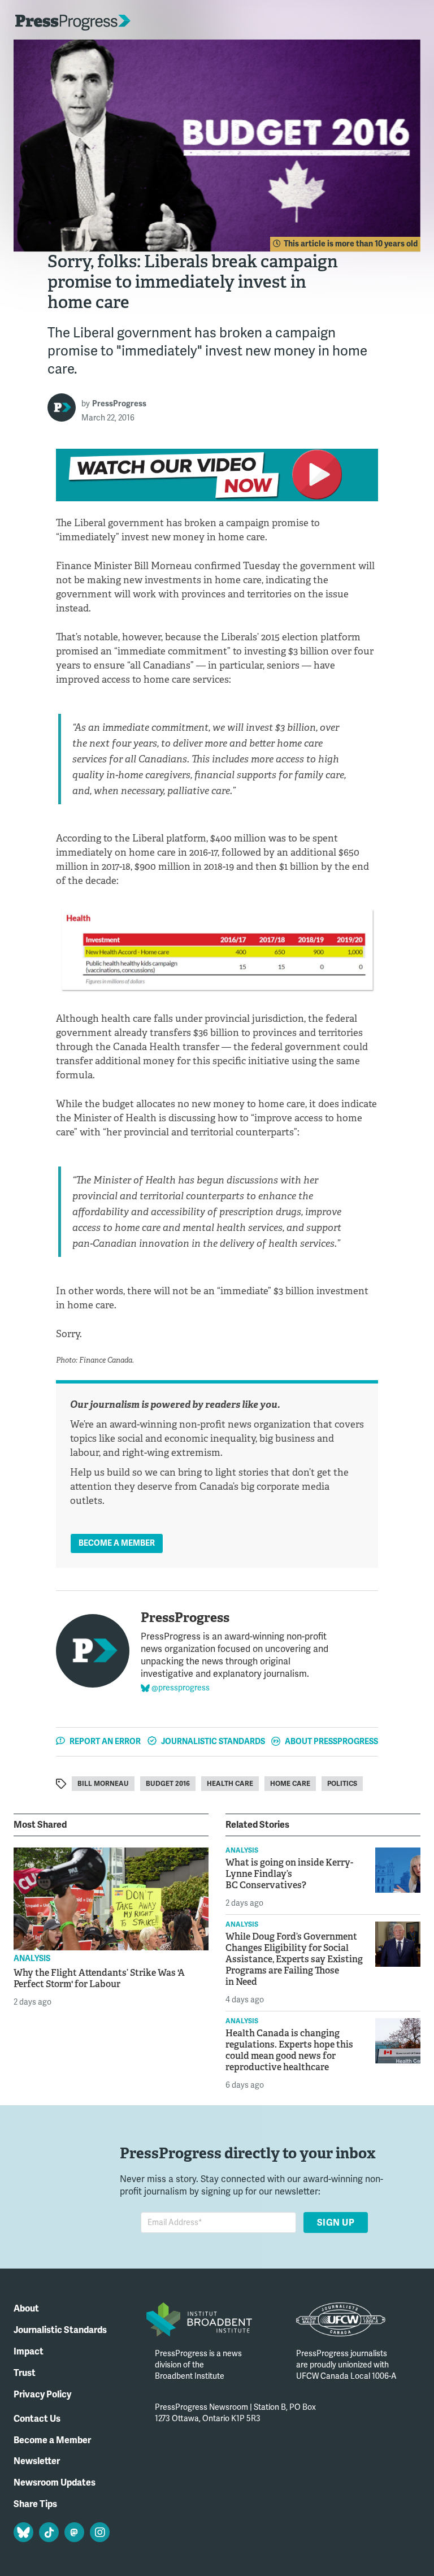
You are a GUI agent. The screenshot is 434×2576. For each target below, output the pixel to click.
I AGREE (383, 2535)
